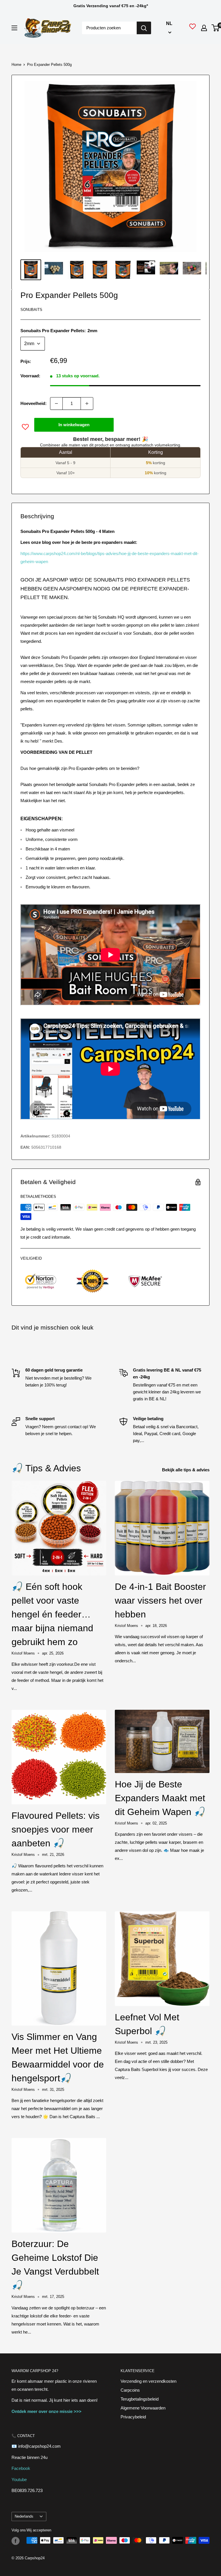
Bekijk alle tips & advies (186, 1470)
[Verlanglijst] (193, 28)
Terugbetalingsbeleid (140, 2399)
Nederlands (24, 2516)
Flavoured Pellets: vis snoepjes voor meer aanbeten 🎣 (56, 1829)
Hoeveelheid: (34, 403)
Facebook (21, 2468)
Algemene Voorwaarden (143, 2408)
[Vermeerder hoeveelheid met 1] (87, 403)
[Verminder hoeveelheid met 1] (56, 403)
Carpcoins (130, 2390)
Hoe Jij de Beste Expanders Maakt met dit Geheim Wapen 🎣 (160, 1798)
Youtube (19, 2480)
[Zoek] (144, 28)
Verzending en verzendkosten (148, 2381)
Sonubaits (31, 310)
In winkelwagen (74, 425)
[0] (216, 28)
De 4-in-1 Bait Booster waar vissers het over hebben (160, 1600)
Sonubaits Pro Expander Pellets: (59, 331)
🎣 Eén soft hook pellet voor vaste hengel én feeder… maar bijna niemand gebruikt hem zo (52, 1614)
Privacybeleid (133, 2417)
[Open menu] (14, 28)
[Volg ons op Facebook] (16, 2541)
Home (16, 65)
